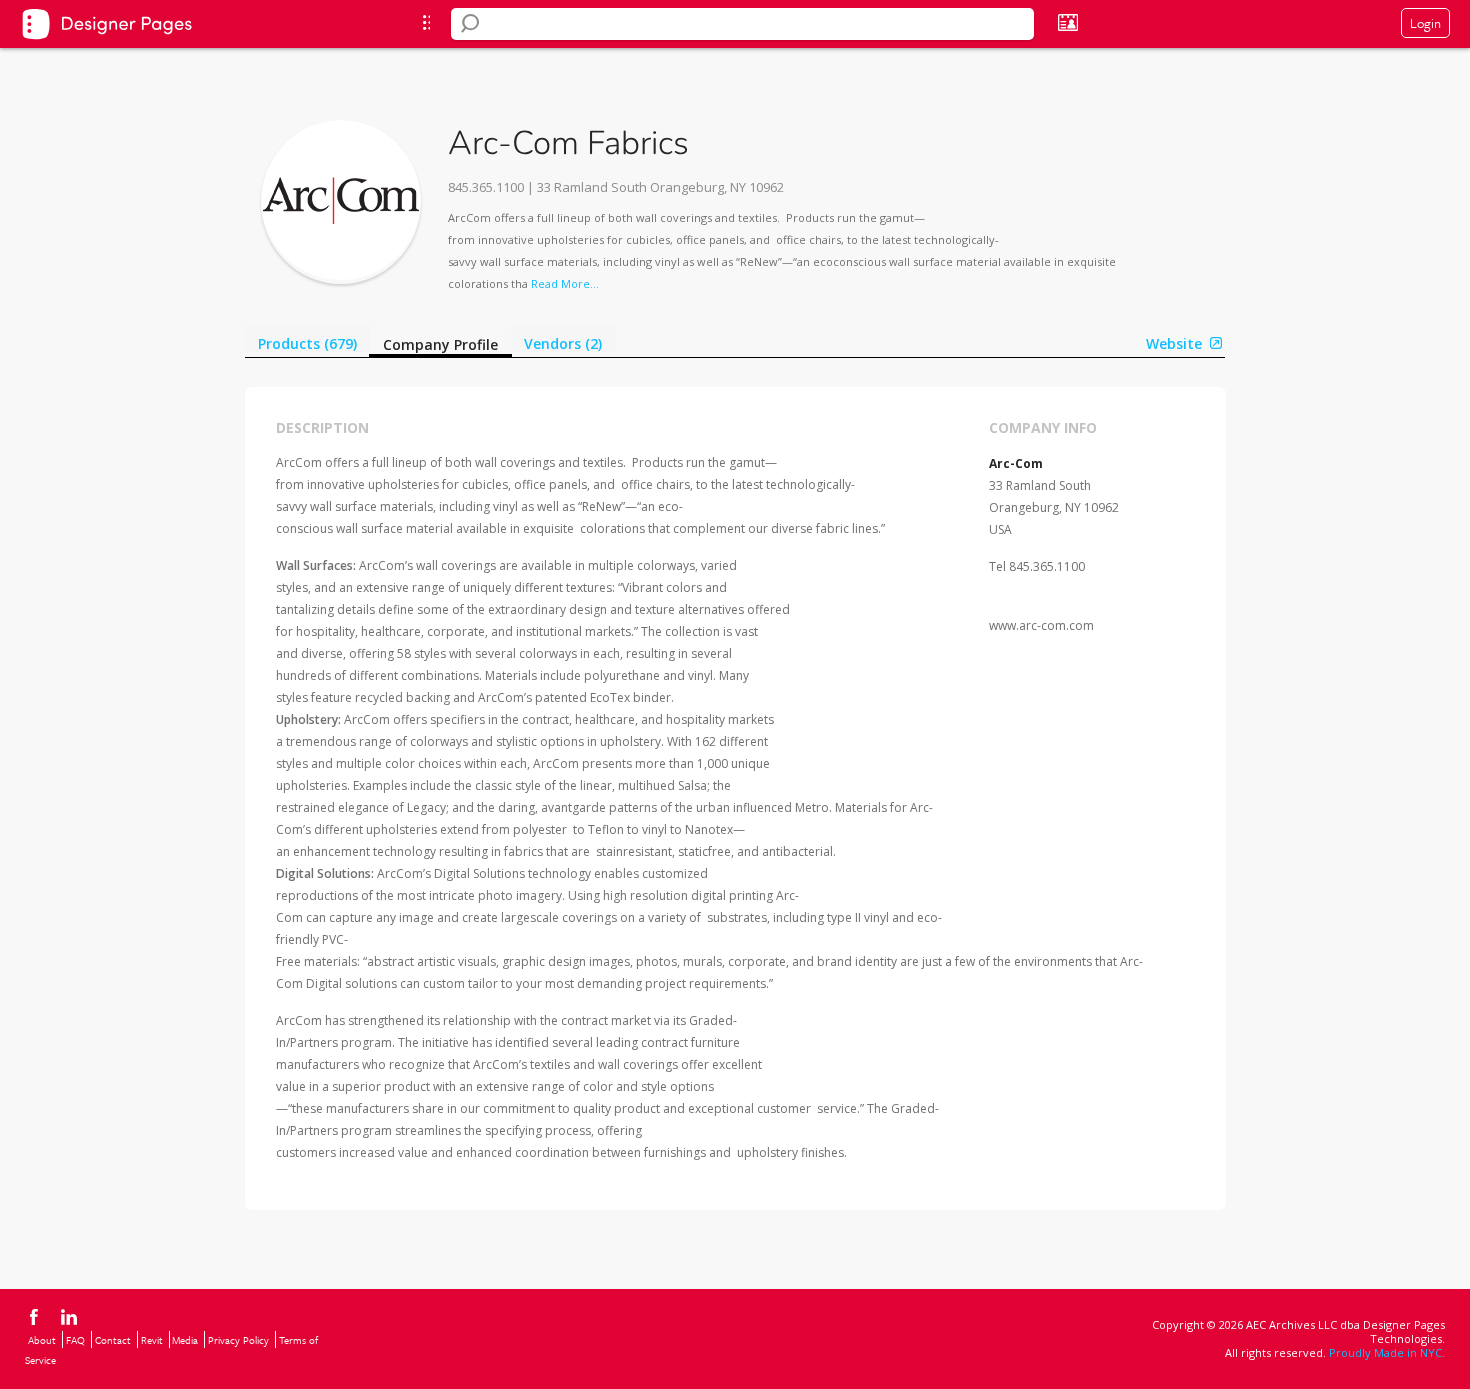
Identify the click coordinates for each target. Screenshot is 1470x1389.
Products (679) (307, 343)
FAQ (75, 1340)
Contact (113, 1340)
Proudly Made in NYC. (1387, 1352)
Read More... (565, 283)
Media (185, 1340)
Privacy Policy (238, 1340)
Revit (152, 1340)
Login (1425, 23)
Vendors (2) (563, 343)
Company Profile (440, 344)
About (42, 1340)
